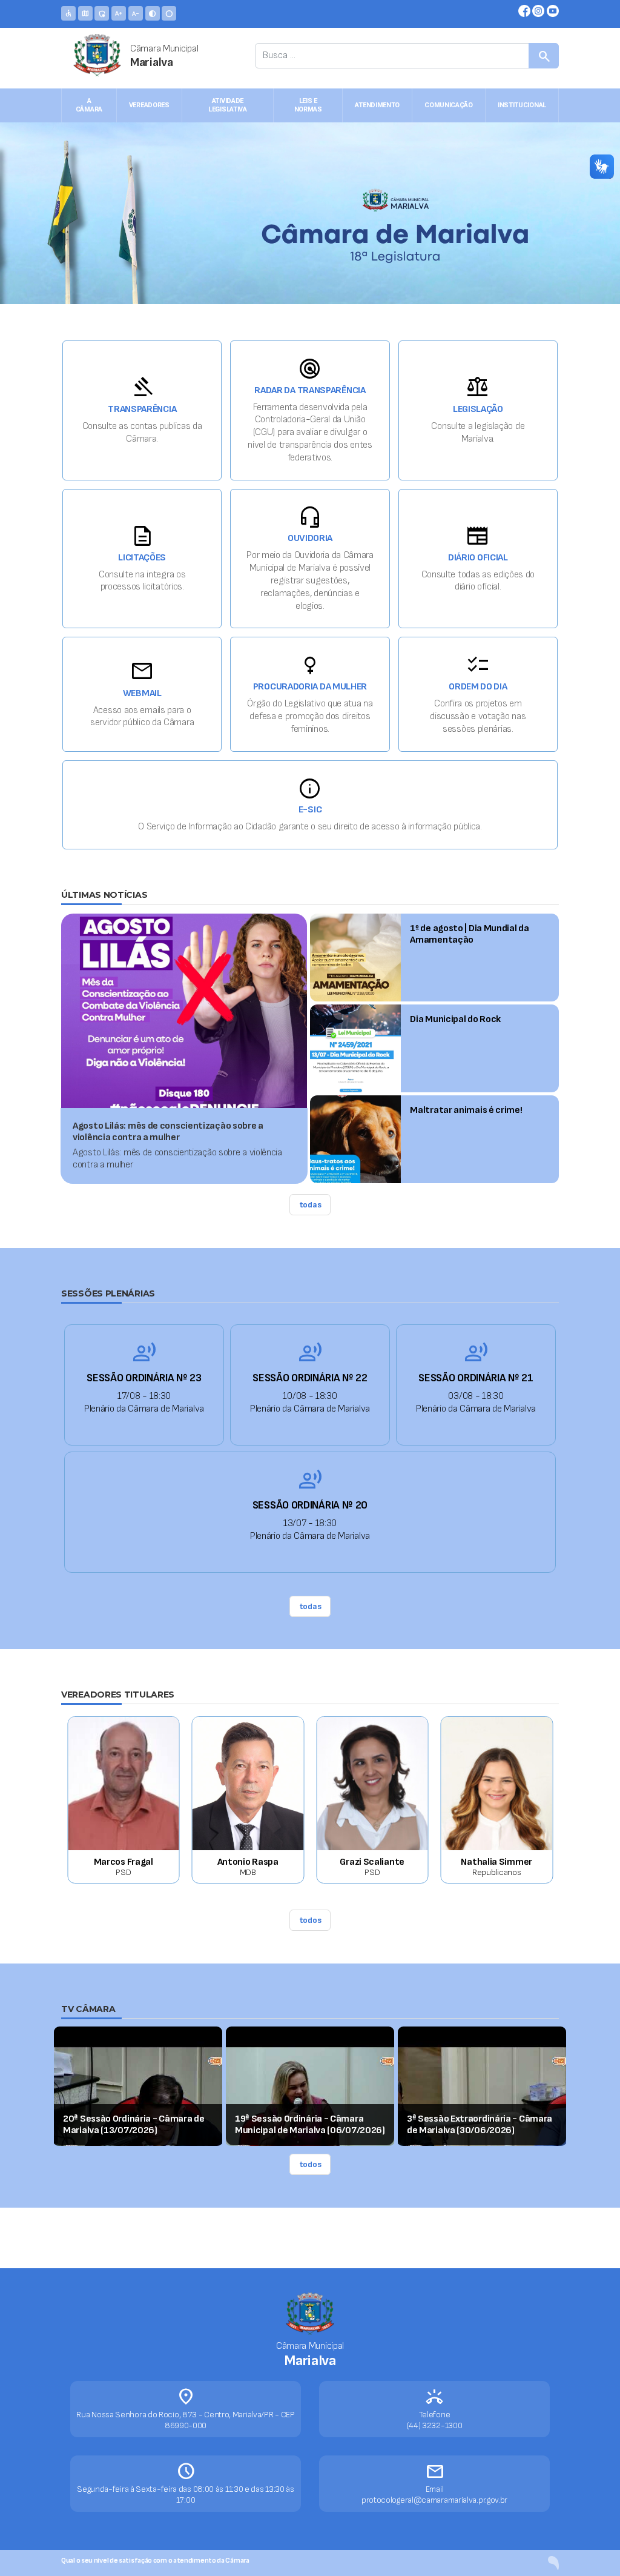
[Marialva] (91, 62)
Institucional (522, 105)
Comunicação (449, 105)
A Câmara (89, 105)
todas (310, 1205)
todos (310, 1920)
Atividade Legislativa (228, 105)
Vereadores (149, 105)
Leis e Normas (308, 105)
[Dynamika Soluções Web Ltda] (553, 2562)
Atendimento (377, 105)
